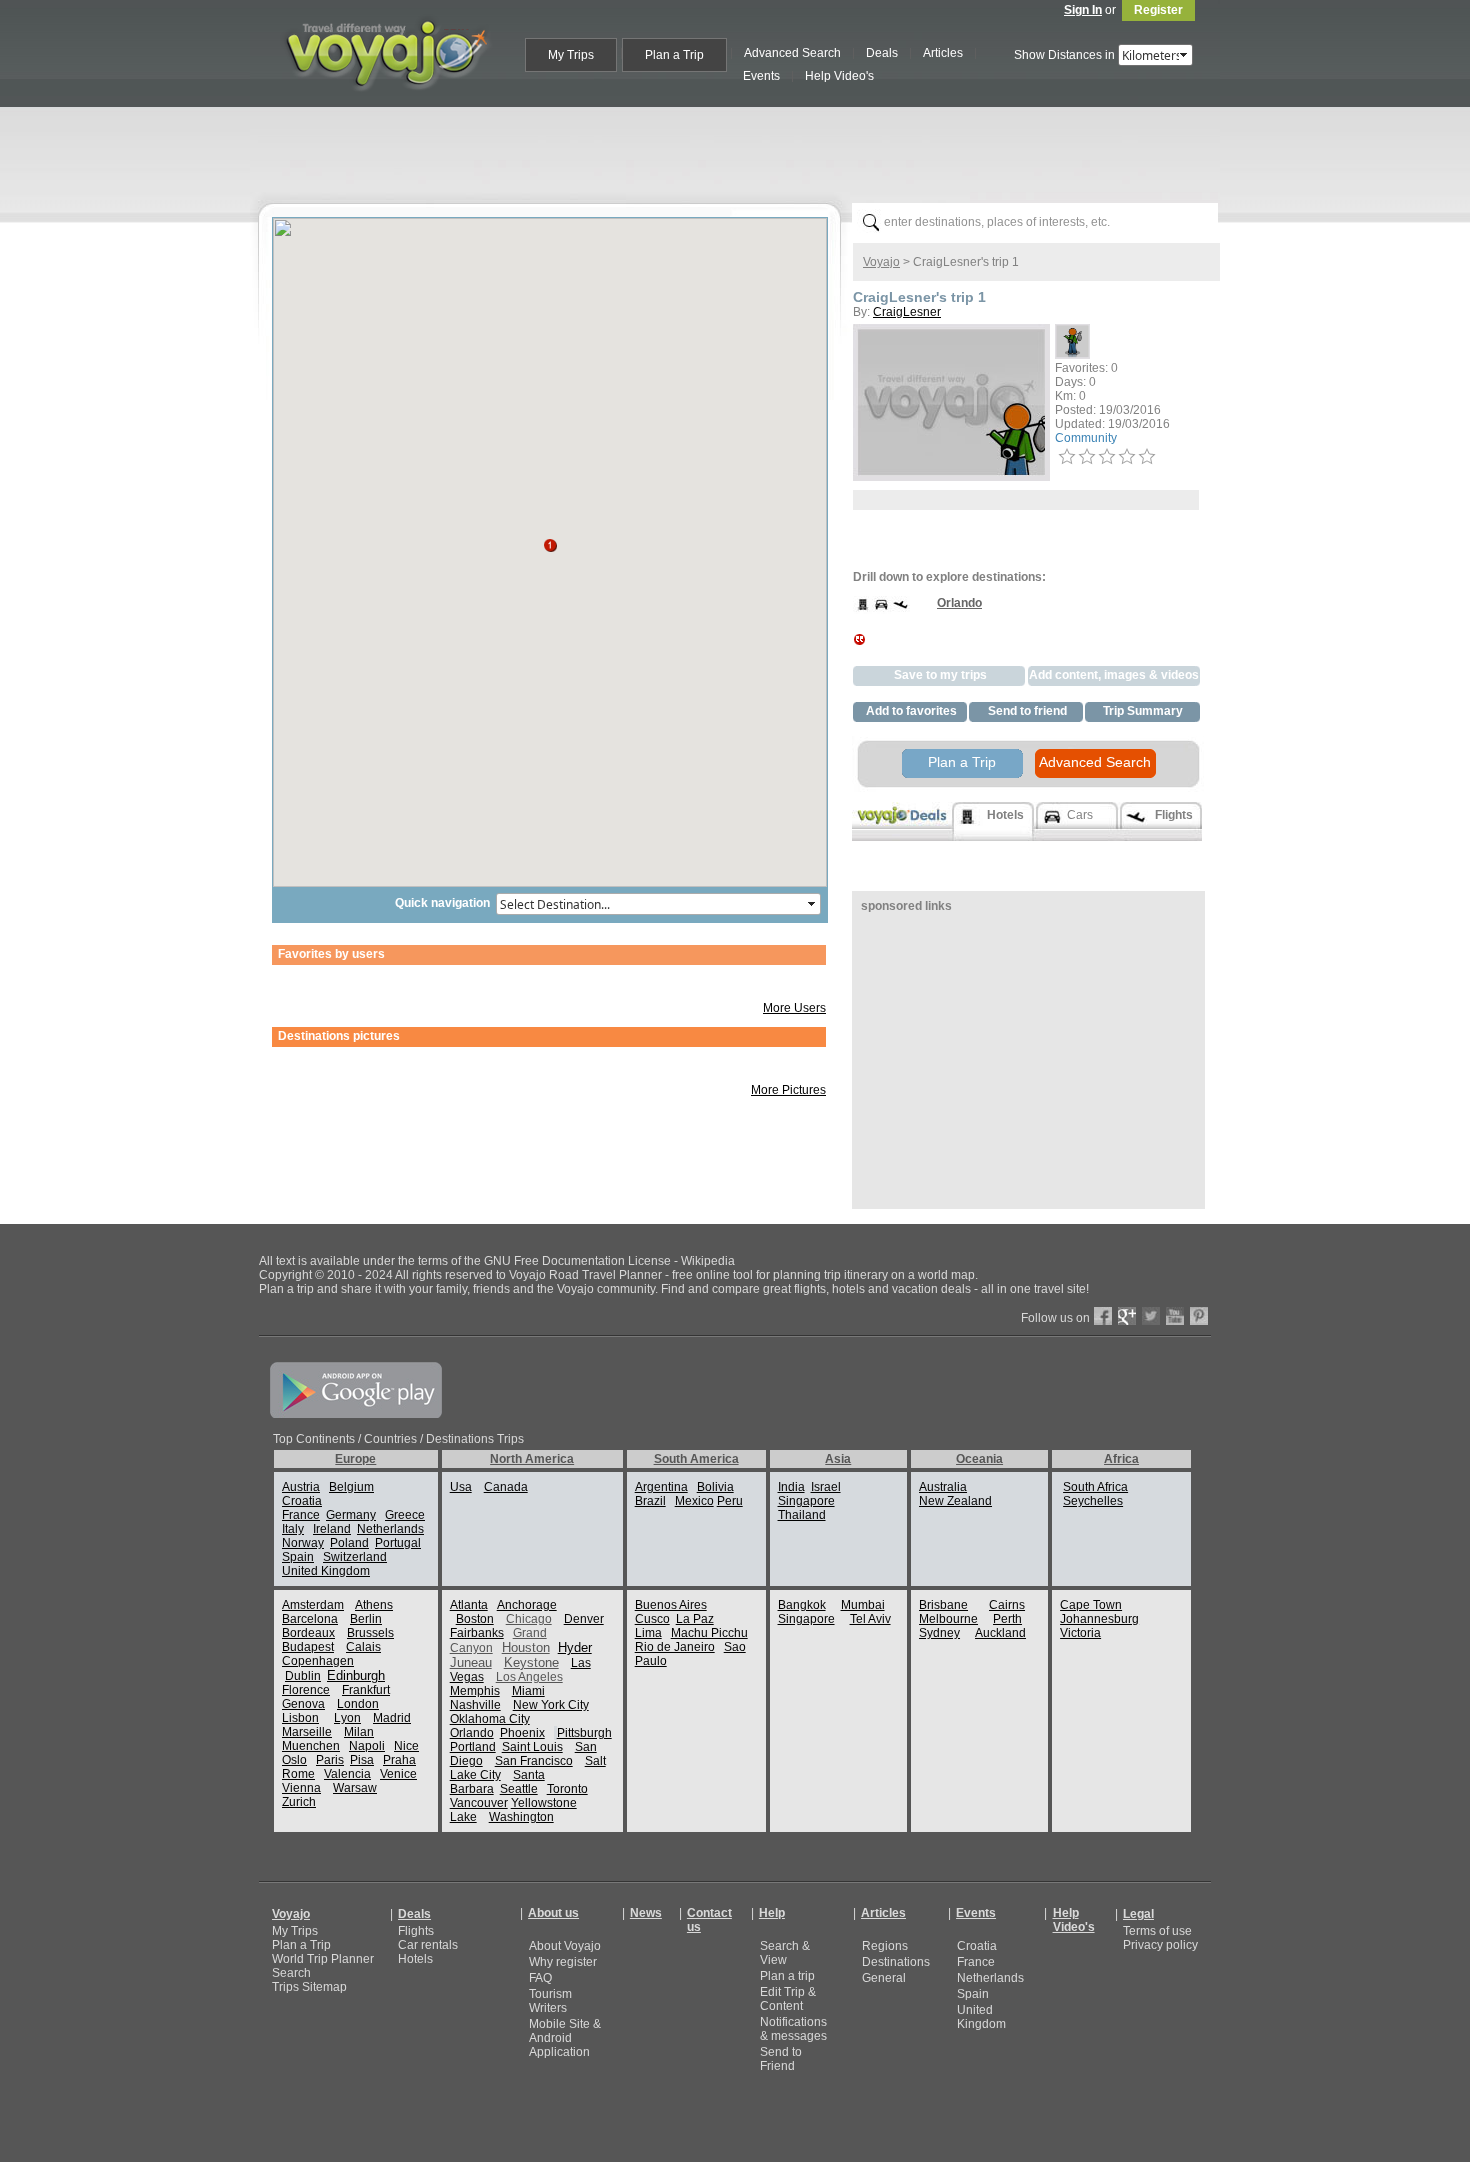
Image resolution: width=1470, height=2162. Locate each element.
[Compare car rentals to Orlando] (881, 610)
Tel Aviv (870, 1619)
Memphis (475, 1691)
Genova (303, 1704)
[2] (1087, 457)
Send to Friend (781, 2059)
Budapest (308, 1647)
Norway (303, 1543)
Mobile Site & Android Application (565, 2038)
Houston (526, 1647)
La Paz (695, 1619)
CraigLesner (907, 312)
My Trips (295, 1931)
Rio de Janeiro (675, 1647)
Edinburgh (356, 1675)
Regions (885, 1946)
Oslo (294, 1760)
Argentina (661, 1487)
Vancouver (479, 1803)
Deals (414, 1914)
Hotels (415, 1959)
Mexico (694, 1501)
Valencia (347, 1774)
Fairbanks (477, 1633)
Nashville (475, 1705)
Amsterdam (313, 1605)
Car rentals (428, 1945)
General (884, 1978)
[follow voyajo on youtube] (1175, 1321)
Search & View (785, 1953)
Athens (374, 1605)
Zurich (299, 1802)
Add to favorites (911, 711)
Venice (398, 1774)
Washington (521, 1817)
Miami (528, 1691)
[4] (1127, 457)
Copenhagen (318, 1661)
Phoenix (522, 1733)
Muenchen (311, 1746)
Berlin (366, 1619)
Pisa (362, 1760)
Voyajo (881, 262)
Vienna (301, 1788)
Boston (475, 1619)
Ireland (332, 1529)
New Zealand (955, 1501)
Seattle (519, 1789)
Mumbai (863, 1605)
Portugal (398, 1543)
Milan (359, 1732)
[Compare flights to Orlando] (900, 610)
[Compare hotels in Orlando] (862, 610)
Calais (363, 1647)
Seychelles (1093, 1501)
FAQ (540, 1978)
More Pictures (788, 1090)
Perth (1007, 1619)
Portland (473, 1747)
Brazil (650, 1501)
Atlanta (469, 1605)
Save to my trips (940, 675)
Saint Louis (532, 1747)
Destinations (896, 1962)
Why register (563, 1962)
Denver (584, 1619)
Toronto (567, 1789)
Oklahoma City (490, 1719)
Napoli (367, 1746)
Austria (301, 1487)
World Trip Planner (323, 1959)
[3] (1107, 457)
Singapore (806, 1501)
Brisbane (943, 1605)
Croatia (302, 1501)
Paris (330, 1760)
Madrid (392, 1718)
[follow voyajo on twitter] (1151, 1321)
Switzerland (355, 1557)
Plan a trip (787, 1976)
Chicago (529, 1619)
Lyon (347, 1718)
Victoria (1080, 1633)
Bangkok (802, 1605)
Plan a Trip (962, 762)
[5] (1147, 457)
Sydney (939, 1633)
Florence (306, 1690)
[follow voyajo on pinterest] (1199, 1321)
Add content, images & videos (1114, 675)
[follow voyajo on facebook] (1103, 1321)
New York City (551, 1705)
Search (291, 1973)
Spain (298, 1557)
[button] (549, 539)
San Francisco (534, 1761)
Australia (943, 1487)
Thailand (802, 1515)
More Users (794, 1008)
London (358, 1704)
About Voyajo (565, 1946)
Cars (1080, 815)
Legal (1138, 1914)
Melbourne (948, 1619)
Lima (648, 1633)
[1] (1067, 457)
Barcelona (310, 1619)
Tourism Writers (550, 2001)
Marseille (307, 1732)
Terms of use (1157, 1931)
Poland (349, 1543)
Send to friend (1027, 711)
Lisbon (300, 1718)
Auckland (1000, 1633)
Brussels (370, 1633)
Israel (826, 1487)
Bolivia (715, 1487)
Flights (416, 1931)
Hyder (575, 1647)
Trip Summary (1143, 711)
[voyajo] (386, 102)
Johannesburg (1099, 1619)
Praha (399, 1760)
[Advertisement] (743, 151)
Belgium (351, 1487)
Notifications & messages (793, 2029)
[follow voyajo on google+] (1127, 1321)
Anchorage (527, 1605)
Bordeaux (308, 1633)
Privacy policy (1160, 1945)
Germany (351, 1515)
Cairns (1007, 1605)
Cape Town (1091, 1605)
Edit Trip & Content (788, 1999)
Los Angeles (529, 1677)
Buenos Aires (671, 1605)
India (791, 1487)
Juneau (471, 1662)
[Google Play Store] (356, 1414)
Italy (293, 1529)
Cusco (652, 1619)
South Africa (1095, 1487)
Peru (730, 1501)
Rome (298, 1774)
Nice (406, 1746)
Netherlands (390, 1529)
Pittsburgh (584, 1733)
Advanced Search (1095, 762)
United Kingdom (326, 1571)
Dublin (303, 1676)
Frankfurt (366, 1690)
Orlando (472, 1733)
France (301, 1515)
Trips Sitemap (309, 1987)
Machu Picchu (709, 1633)
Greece (405, 1515)
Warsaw (355, 1788)
